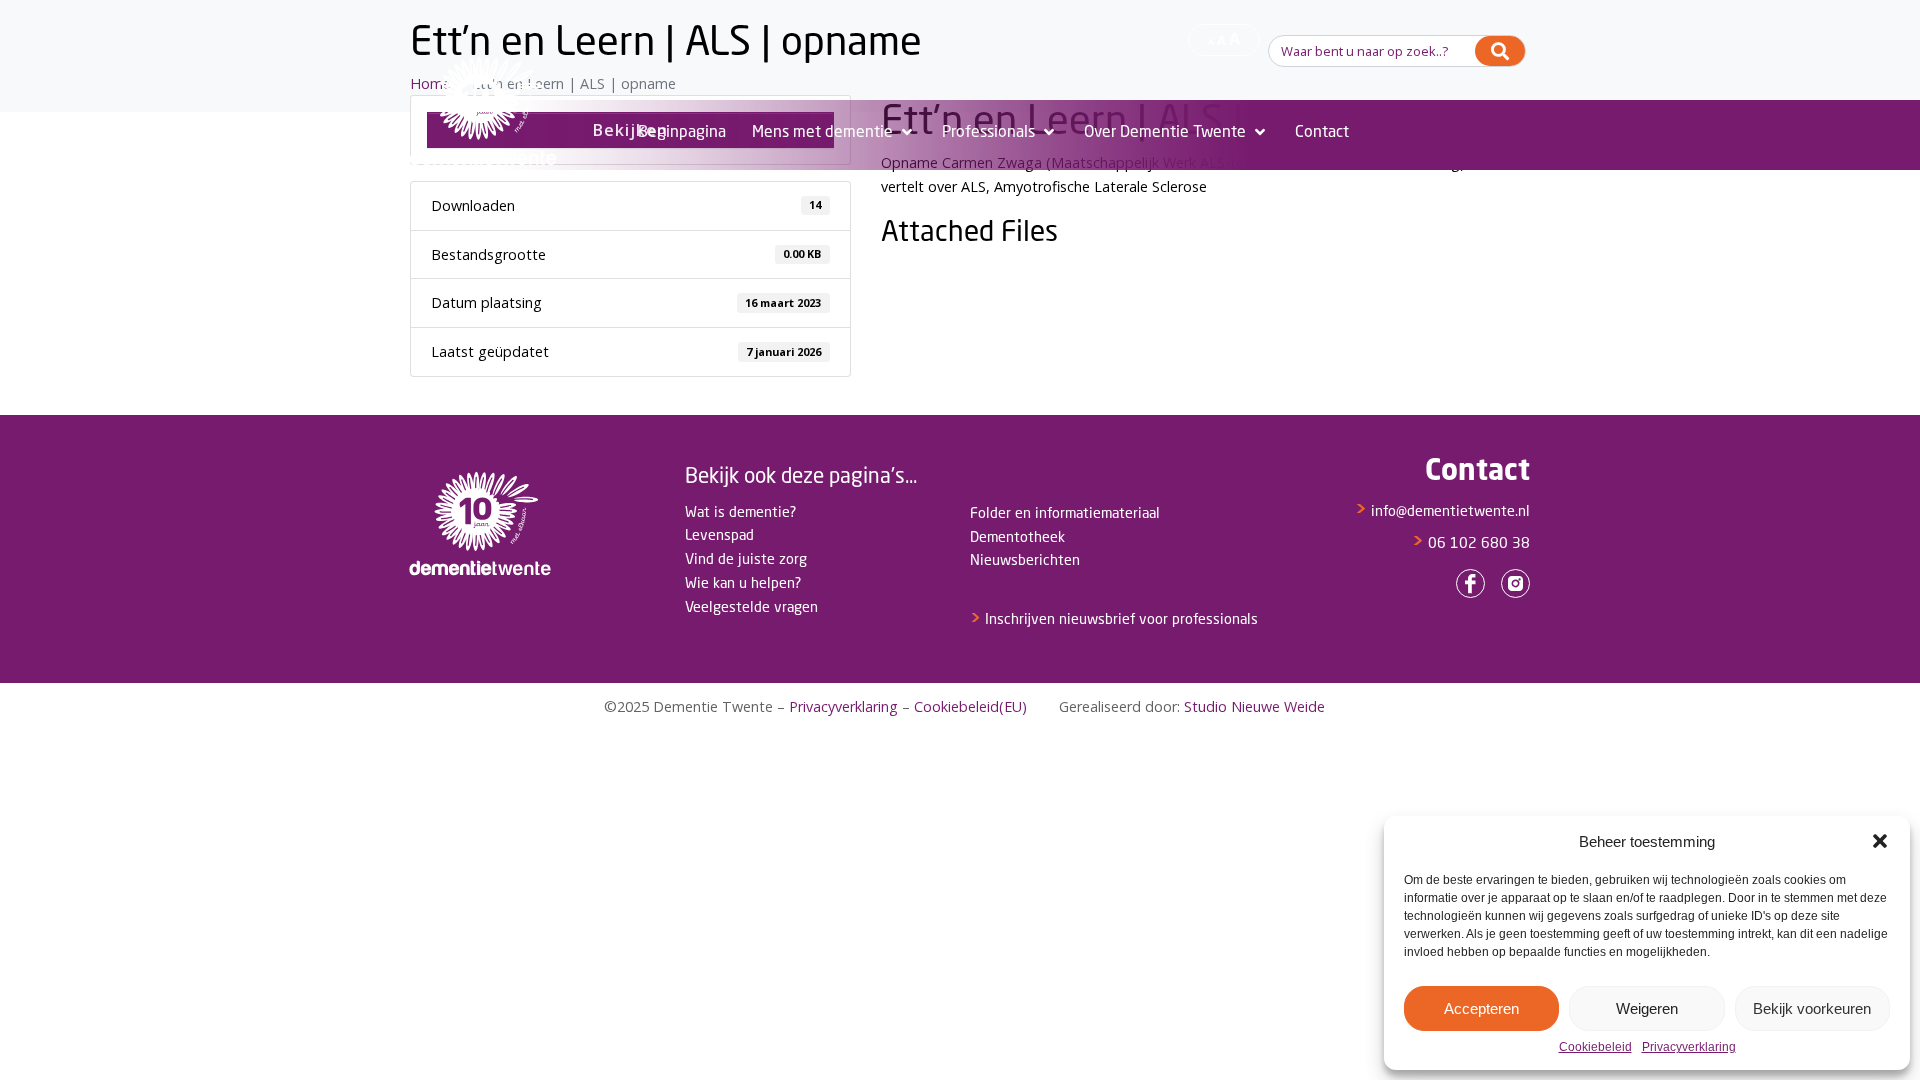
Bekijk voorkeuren (1812, 1008)
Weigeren (1647, 1008)
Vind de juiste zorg (746, 558)
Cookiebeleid (1595, 1047)
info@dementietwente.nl (1442, 510)
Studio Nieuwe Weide (1254, 706)
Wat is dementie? (740, 511)
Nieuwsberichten (1025, 559)
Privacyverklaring (1689, 1047)
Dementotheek (1017, 536)
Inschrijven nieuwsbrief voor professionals (1114, 618)
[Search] (1500, 51)
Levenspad (719, 534)
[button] (1880, 841)
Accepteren (1481, 1008)
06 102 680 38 (1471, 542)
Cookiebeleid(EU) (970, 706)
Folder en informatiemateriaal (1065, 512)
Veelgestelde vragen (751, 606)
